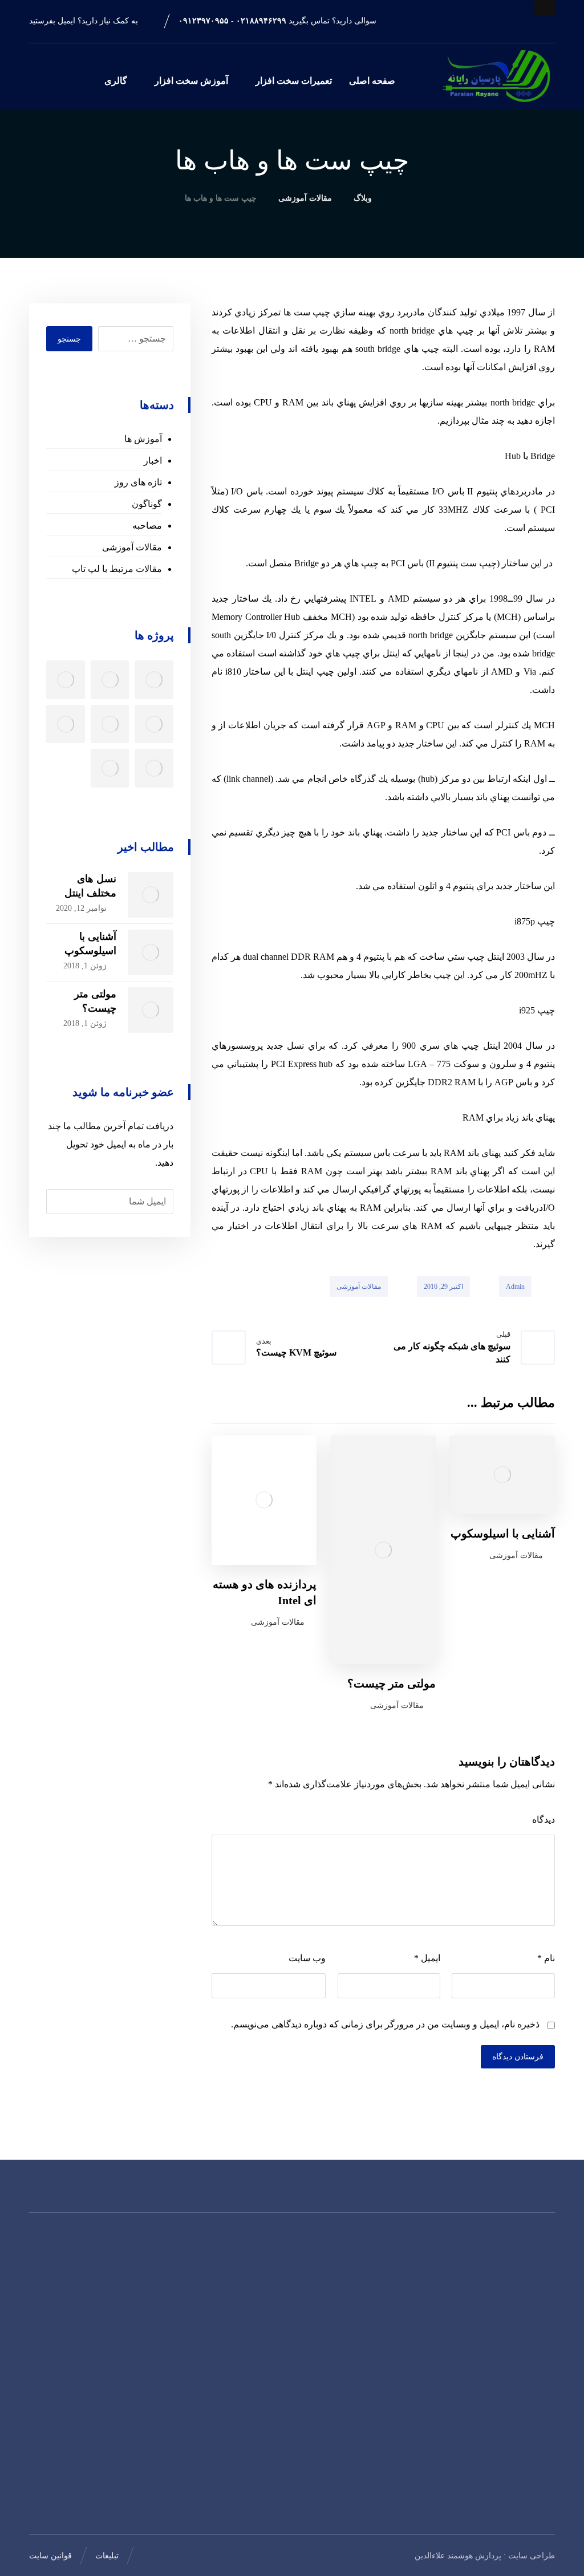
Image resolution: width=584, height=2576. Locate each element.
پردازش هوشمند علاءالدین (458, 2556)
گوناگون (147, 504)
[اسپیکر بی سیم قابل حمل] (66, 680)
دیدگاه (544, 1820)
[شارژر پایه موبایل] (154, 724)
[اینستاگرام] (546, 2487)
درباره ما (175, 2290)
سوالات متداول (163, 2363)
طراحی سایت (532, 2556)
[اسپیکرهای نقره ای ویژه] (110, 724)
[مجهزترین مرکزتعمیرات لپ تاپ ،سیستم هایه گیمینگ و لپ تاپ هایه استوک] (495, 77)
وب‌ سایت (307, 1958)
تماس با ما (172, 2345)
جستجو (69, 339)
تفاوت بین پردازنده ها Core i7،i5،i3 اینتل (339, 2473)
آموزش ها (143, 439)
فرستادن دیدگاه (518, 2057)
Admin (515, 1287)
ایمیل (427, 1958)
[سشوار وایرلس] (110, 680)
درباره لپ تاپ (256, 2345)
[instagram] (540, 26)
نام (546, 1958)
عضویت (53, 2183)
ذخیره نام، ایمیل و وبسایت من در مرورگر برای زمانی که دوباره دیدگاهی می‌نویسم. (385, 2024)
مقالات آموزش (255, 2327)
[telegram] (510, 26)
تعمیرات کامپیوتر (252, 2309)
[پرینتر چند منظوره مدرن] (154, 680)
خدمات (178, 2309)
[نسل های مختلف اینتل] (151, 895)
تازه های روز (138, 482)
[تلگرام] (529, 2487)
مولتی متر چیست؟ (339, 2363)
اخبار (153, 461)
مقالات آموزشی (359, 1287)
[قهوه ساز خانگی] (110, 768)
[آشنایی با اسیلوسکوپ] (151, 952)
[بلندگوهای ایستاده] (66, 724)
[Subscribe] (61, 1202)
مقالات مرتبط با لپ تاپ (117, 569)
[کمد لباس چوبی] (154, 768)
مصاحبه (147, 526)
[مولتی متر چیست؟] (151, 1010)
